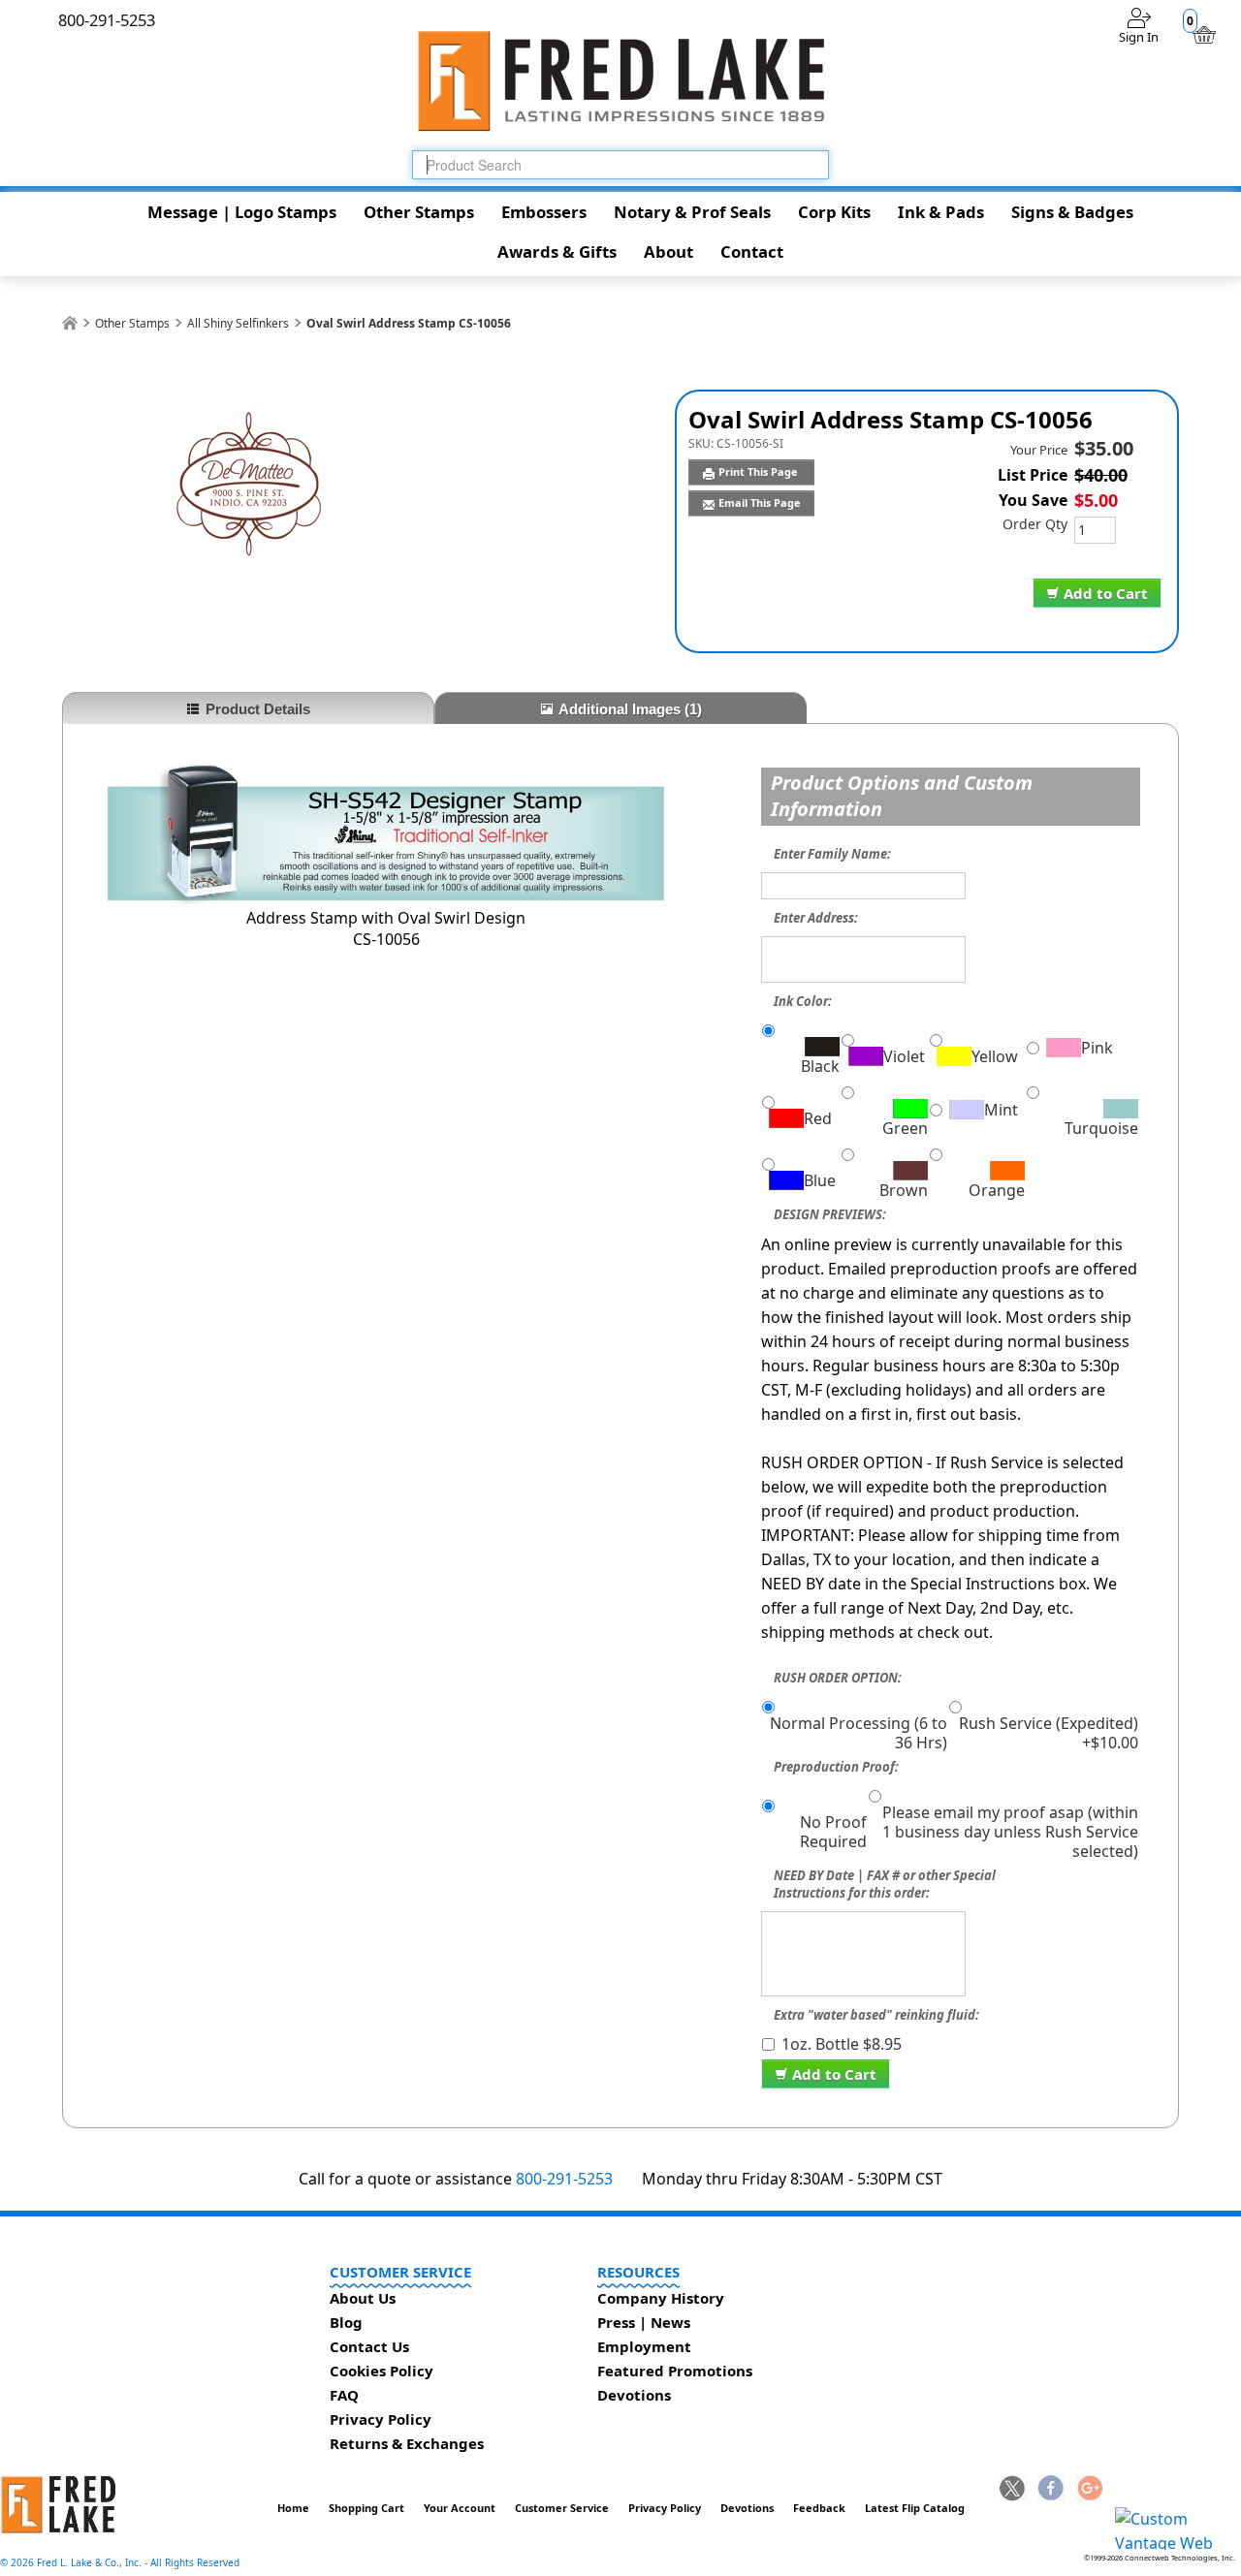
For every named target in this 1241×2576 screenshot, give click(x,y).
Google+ (1089, 2490)
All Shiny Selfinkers (238, 323)
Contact (752, 251)
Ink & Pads (941, 212)
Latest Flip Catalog (915, 2508)
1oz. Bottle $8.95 (842, 2044)
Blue (820, 1180)
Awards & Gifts (557, 251)
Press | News (644, 2322)
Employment (644, 2346)
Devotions (634, 2395)
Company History (661, 2298)
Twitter (1013, 2490)
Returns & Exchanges (407, 2443)
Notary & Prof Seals (692, 212)
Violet (904, 1056)
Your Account (460, 2508)
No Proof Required (833, 1832)
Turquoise (1101, 1128)
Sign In (1139, 37)
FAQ (344, 2395)
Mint (1001, 1110)
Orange (996, 1190)
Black (820, 1066)
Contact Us (369, 2346)
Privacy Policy (381, 2419)
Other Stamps (419, 212)
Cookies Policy (382, 2371)
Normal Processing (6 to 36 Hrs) (859, 1733)
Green (905, 1128)
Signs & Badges (1072, 212)
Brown (904, 1190)
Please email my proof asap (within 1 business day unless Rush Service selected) (1010, 1832)
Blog (346, 2322)
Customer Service (562, 2508)
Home (293, 2508)
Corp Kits (834, 212)
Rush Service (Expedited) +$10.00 (1049, 1733)
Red (818, 1118)
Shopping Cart (366, 2508)
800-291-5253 (564, 2179)
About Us (363, 2298)
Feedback (819, 2508)
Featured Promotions (675, 2371)
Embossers (544, 212)
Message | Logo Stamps (242, 212)
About (668, 251)
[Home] (70, 323)
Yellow (995, 1056)
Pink (1097, 1048)
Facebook (1051, 2490)
